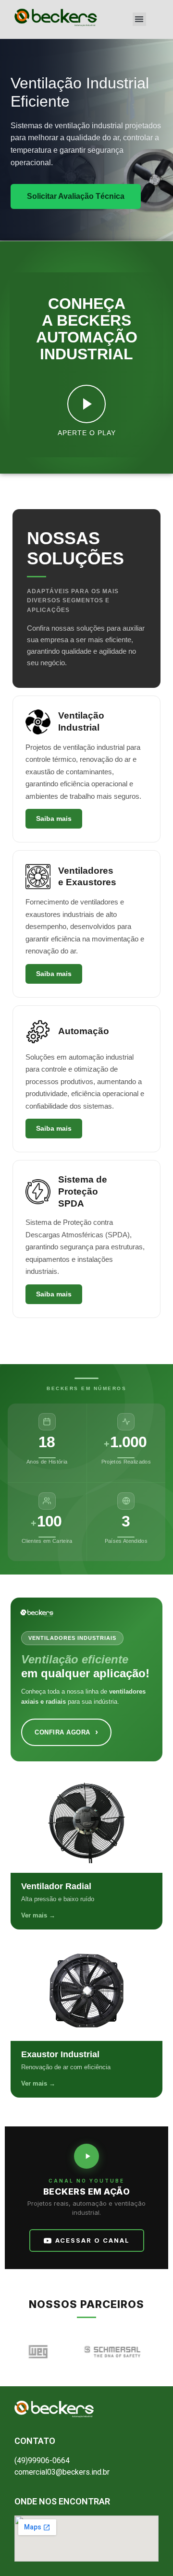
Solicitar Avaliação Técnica (76, 196)
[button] (140, 19)
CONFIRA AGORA (66, 1732)
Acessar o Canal (93, 2240)
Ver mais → (38, 1915)
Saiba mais (54, 818)
